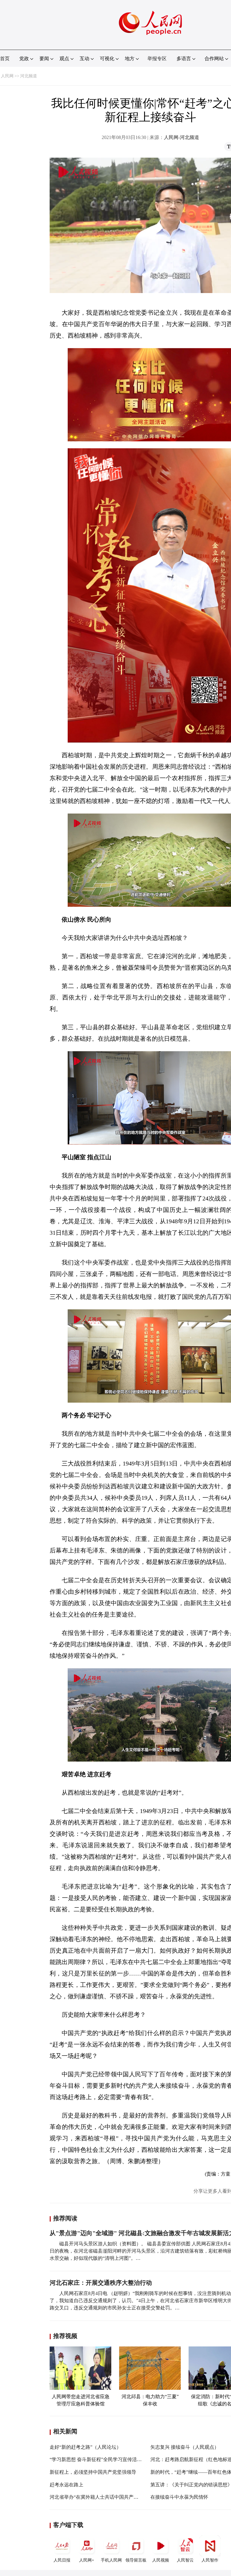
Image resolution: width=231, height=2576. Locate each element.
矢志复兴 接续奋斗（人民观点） (185, 2447)
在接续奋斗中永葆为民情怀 (179, 2497)
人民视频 (161, 2560)
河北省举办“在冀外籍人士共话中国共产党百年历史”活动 (109, 2497)
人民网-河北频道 (182, 137)
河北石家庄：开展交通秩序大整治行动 (101, 2283)
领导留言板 (136, 2560)
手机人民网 (111, 2560)
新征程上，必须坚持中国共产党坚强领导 (93, 2472)
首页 (5, 59)
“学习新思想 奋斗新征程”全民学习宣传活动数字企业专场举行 (115, 2459)
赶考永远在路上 (66, 2485)
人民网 (7, 76)
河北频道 (29, 76)
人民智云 (185, 2560)
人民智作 (210, 2560)
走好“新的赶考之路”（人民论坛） (85, 2447)
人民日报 (62, 2560)
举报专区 (157, 59)
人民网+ (87, 2560)
